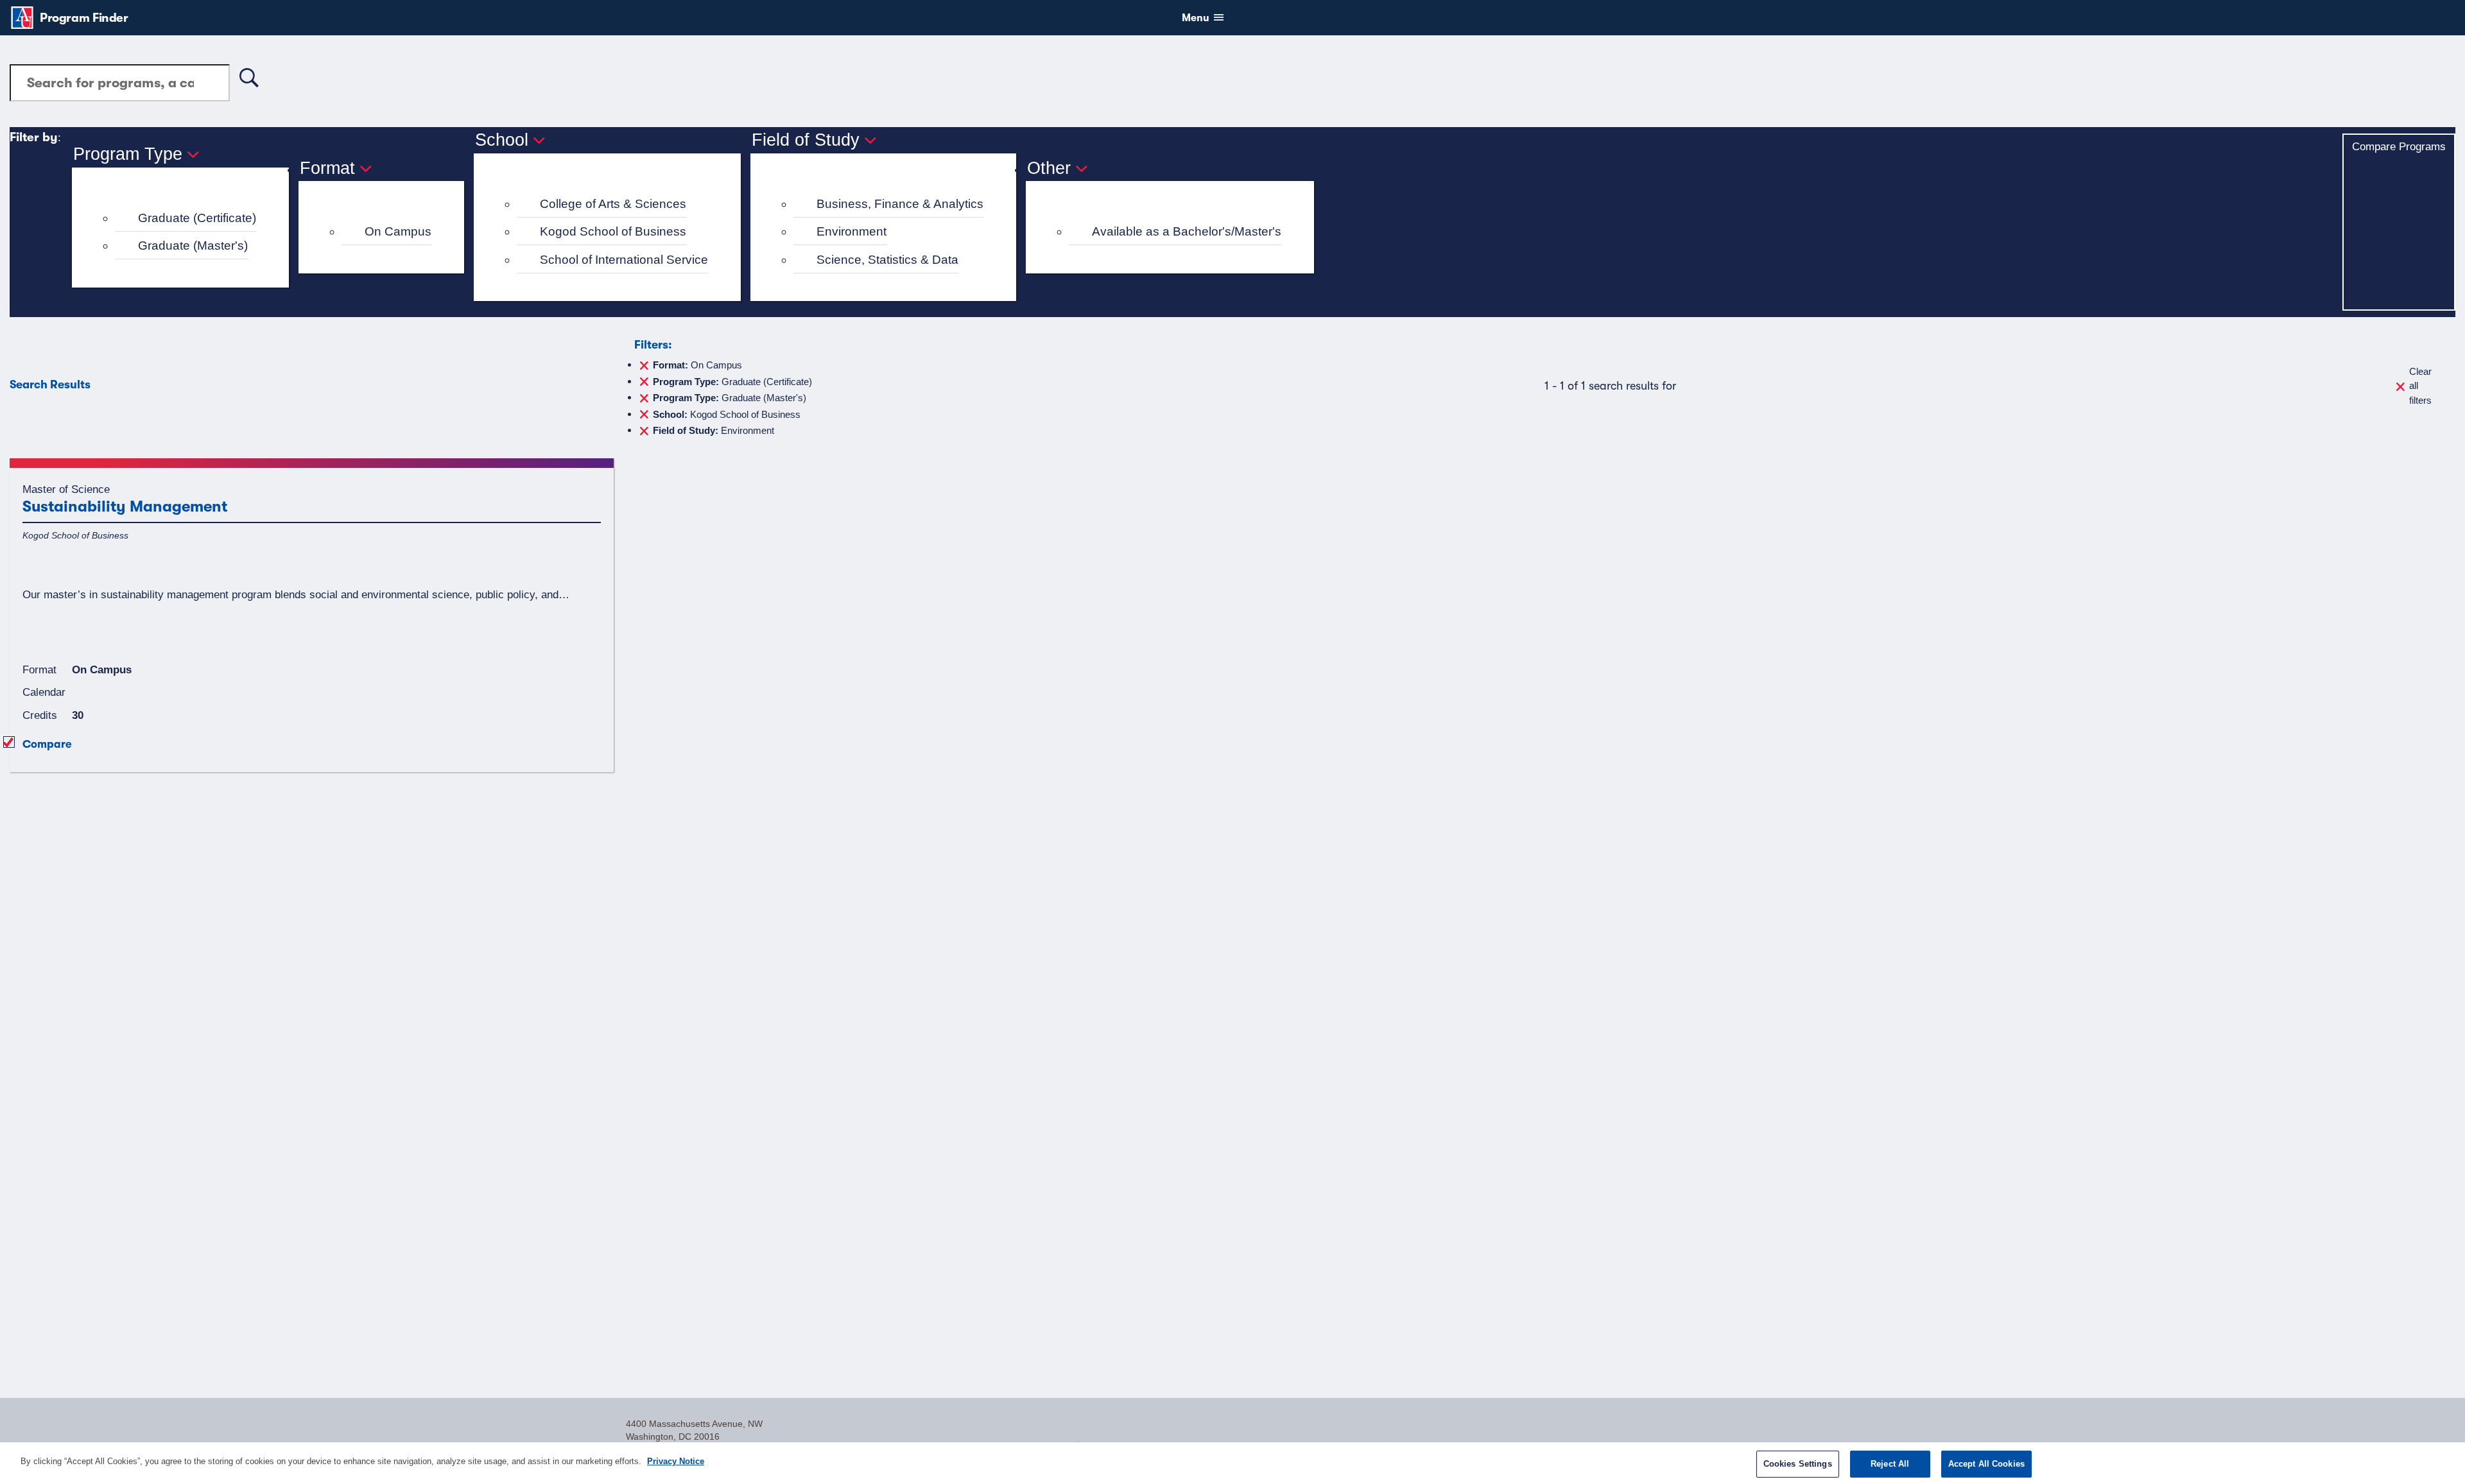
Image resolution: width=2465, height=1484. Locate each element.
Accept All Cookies (1986, 1464)
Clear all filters (2420, 386)
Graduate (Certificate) (197, 218)
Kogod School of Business (613, 231)
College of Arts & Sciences (613, 204)
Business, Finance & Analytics (900, 204)
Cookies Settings (1798, 1464)
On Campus (398, 231)
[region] (1232, 1463)
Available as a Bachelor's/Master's (1187, 231)
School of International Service (624, 260)
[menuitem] (186, 219)
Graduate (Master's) (193, 246)
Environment (852, 231)
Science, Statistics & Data (887, 260)
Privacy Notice (676, 1461)
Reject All (1890, 1464)
